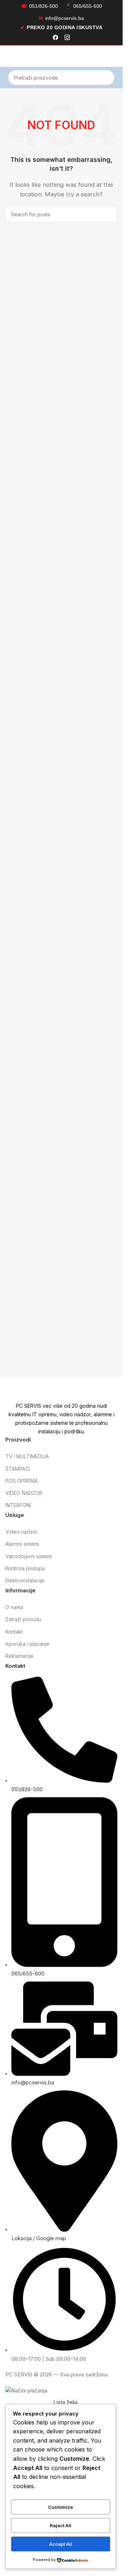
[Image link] (61, 1389)
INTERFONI (18, 1505)
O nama (14, 1607)
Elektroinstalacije (25, 1580)
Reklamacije (19, 1656)
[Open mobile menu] (8, 56)
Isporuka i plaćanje (27, 1644)
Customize (60, 2507)
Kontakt (14, 1632)
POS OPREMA (22, 1481)
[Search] (107, 78)
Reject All (61, 2525)
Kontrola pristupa (25, 1568)
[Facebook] (55, 38)
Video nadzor (22, 1532)
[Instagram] (67, 38)
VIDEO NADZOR (24, 1493)
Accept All (61, 2544)
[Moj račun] (114, 56)
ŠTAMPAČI (18, 1469)
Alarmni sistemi (22, 1544)
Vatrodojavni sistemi (29, 1556)
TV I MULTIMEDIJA (27, 1456)
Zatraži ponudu (23, 1619)
